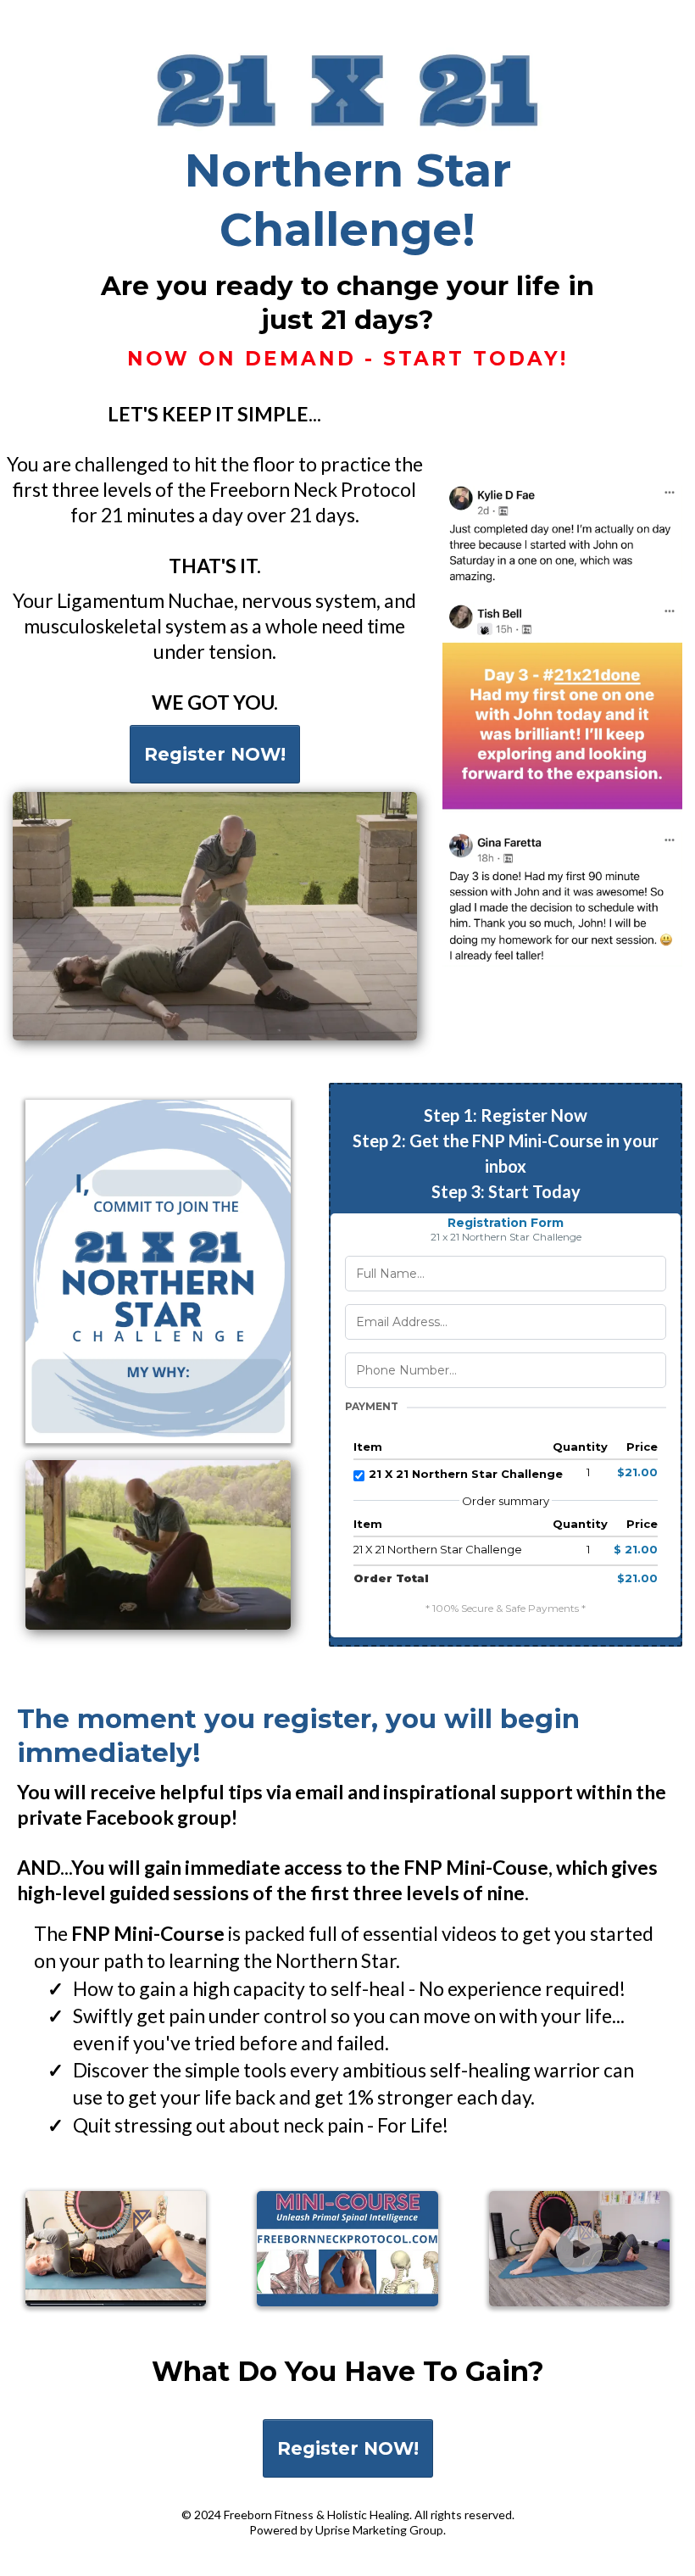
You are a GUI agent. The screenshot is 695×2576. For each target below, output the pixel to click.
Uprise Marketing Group (379, 2530)
